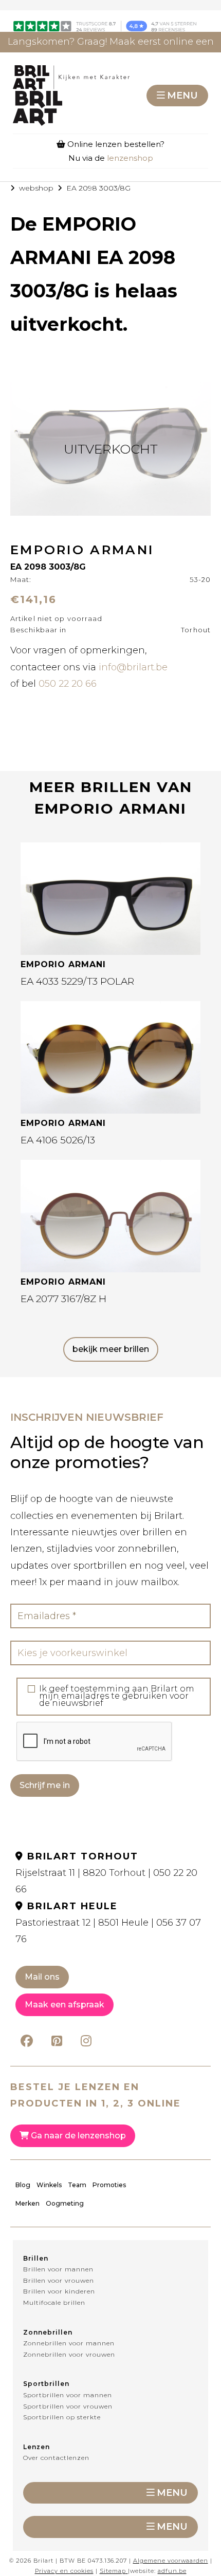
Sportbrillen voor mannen (68, 2395)
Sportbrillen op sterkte (62, 2417)
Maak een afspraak (65, 2005)
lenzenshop (130, 158)
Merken (27, 2203)
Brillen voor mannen (58, 2269)
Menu (182, 96)
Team (77, 2185)
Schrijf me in (45, 1785)
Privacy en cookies (64, 2571)
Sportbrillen (46, 2384)
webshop (36, 188)
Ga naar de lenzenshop (77, 2136)
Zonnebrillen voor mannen (69, 2343)
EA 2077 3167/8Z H (63, 1299)
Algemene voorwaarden (171, 2561)
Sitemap (113, 2571)
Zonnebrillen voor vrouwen (69, 2354)
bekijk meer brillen (111, 1349)
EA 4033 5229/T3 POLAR (77, 981)
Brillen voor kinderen (59, 2291)
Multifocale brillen (54, 2302)
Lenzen (36, 2447)
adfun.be (172, 2571)
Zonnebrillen (48, 2332)
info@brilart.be (133, 667)
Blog (23, 2185)
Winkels (49, 2185)
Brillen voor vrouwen (59, 2280)
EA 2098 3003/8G (98, 188)
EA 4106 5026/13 (58, 1140)
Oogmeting (65, 2203)
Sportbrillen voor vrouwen (68, 2406)
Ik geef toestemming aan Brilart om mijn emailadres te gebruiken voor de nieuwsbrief (117, 1696)
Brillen (36, 2258)
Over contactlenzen (56, 2458)
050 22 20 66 (68, 684)
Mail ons (42, 1977)
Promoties (109, 2185)
